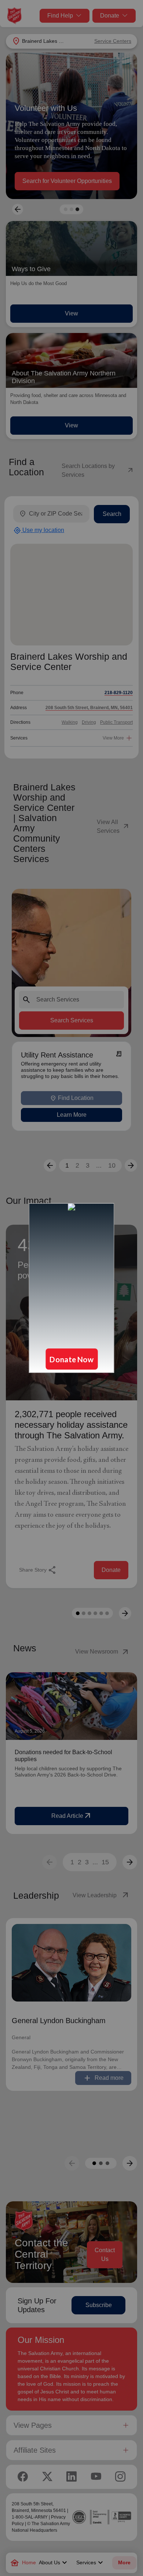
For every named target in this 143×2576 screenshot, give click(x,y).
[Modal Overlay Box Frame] (71, 1288)
